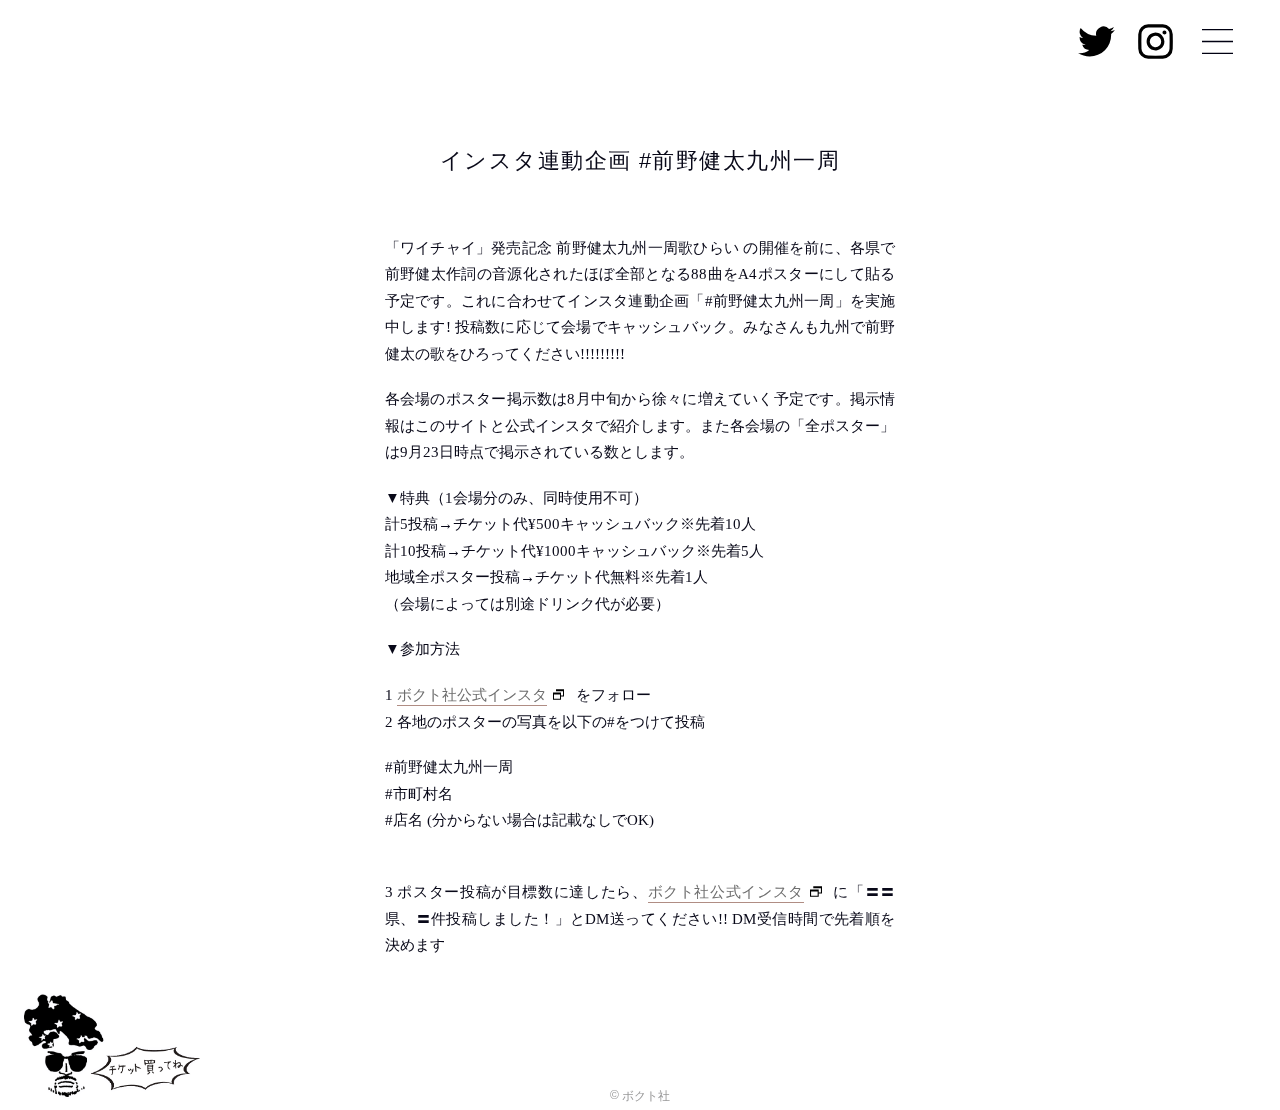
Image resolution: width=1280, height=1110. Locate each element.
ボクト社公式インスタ (472, 695)
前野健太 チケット (112, 1051)
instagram (1155, 41)
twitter (1096, 41)
